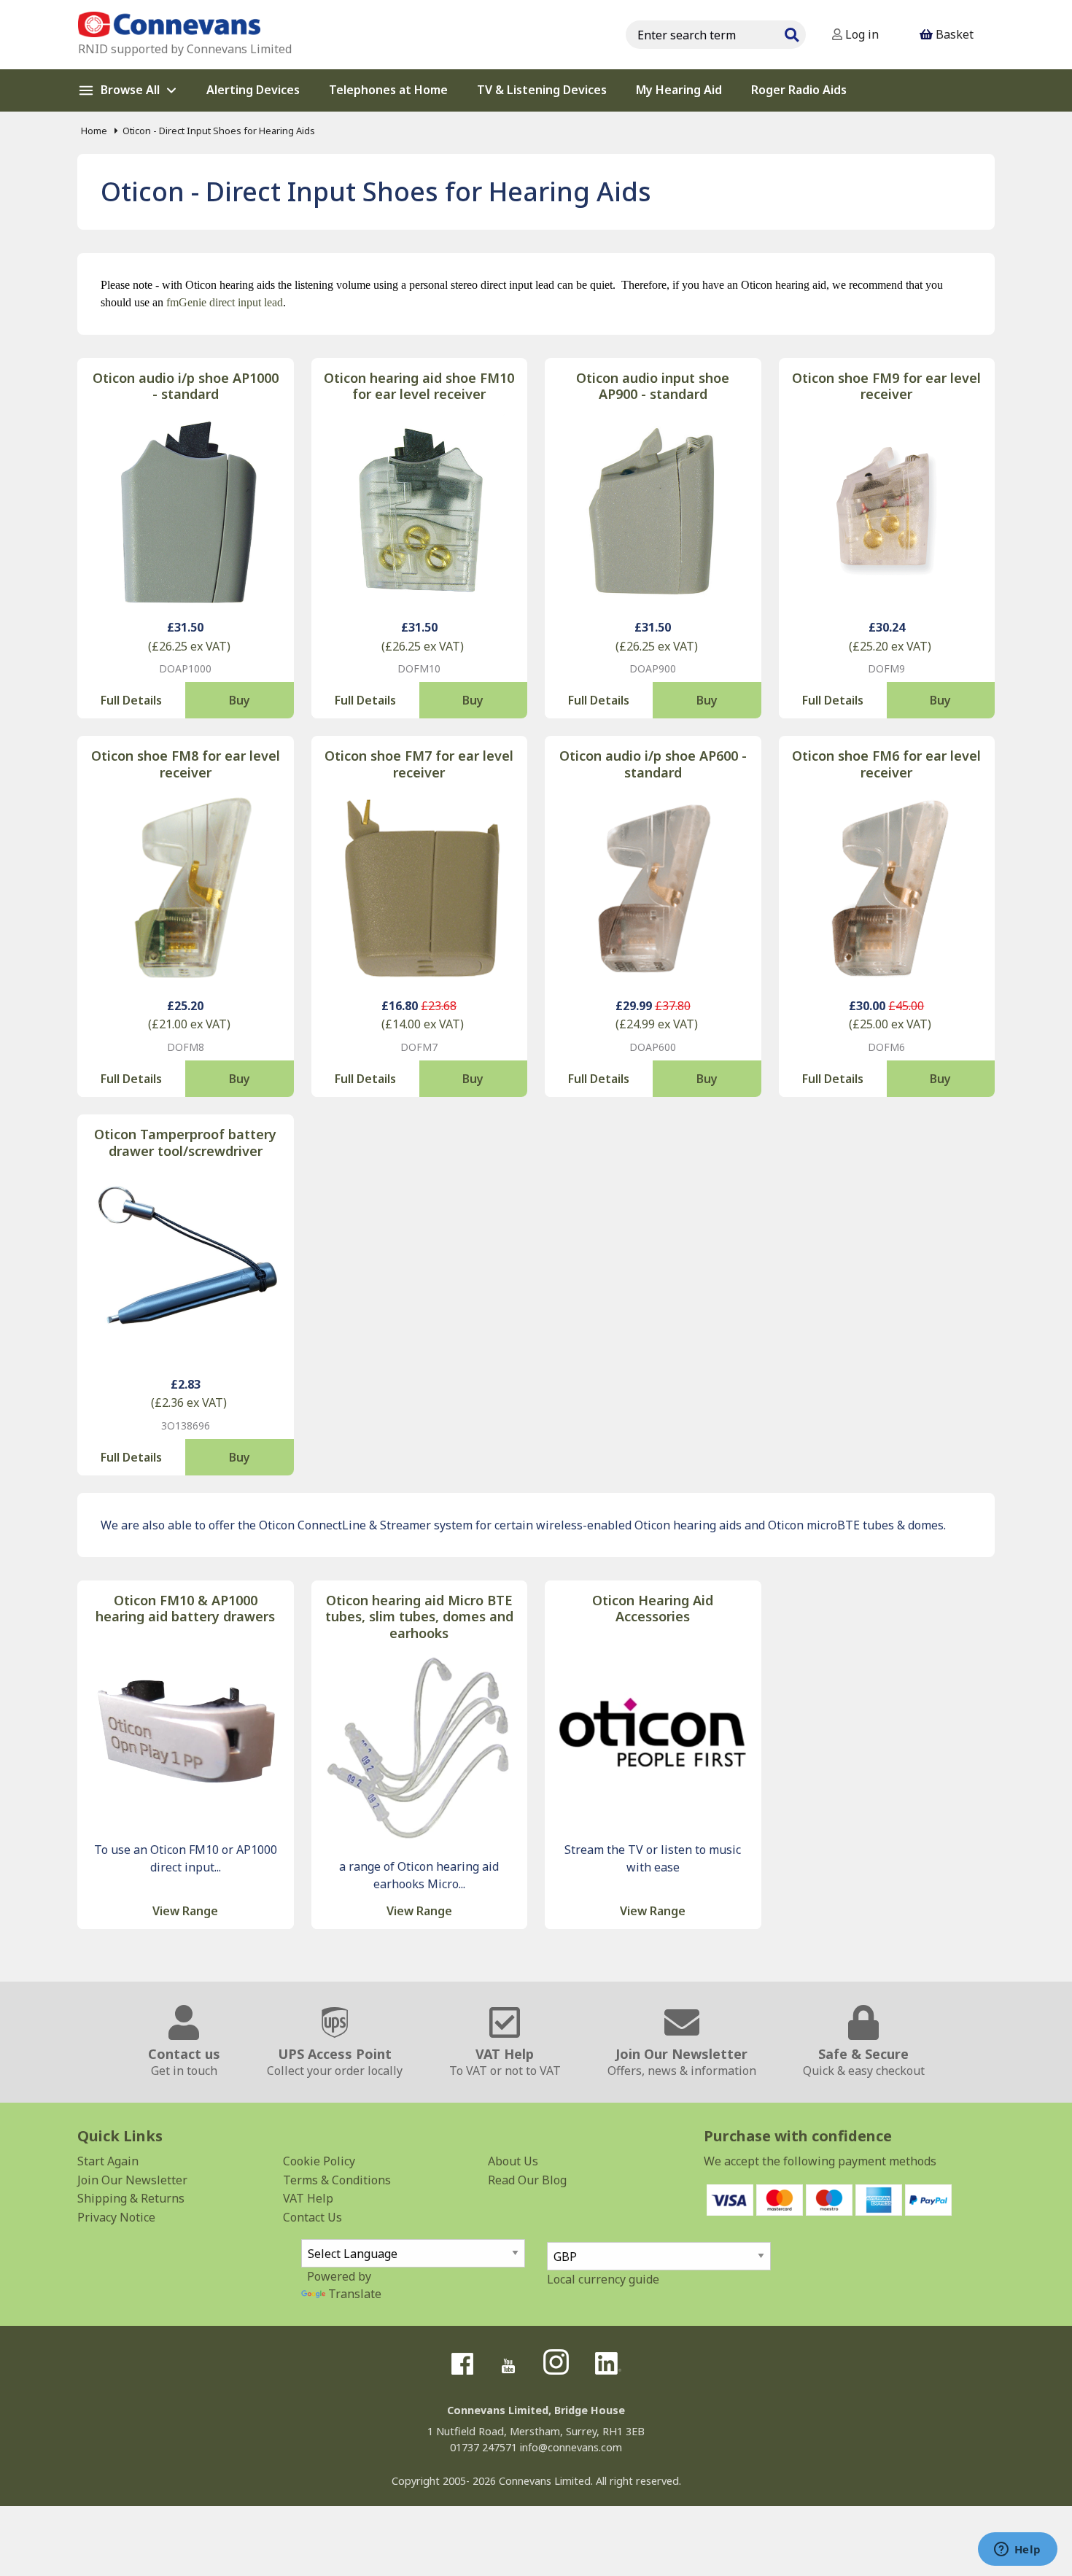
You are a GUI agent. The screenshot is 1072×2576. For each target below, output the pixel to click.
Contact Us (312, 2217)
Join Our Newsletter (132, 2180)
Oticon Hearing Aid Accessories (653, 1609)
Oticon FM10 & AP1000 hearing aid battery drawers (185, 1609)
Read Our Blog (527, 2180)
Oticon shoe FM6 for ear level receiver (886, 764)
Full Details (131, 700)
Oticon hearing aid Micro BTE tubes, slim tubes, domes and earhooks (419, 1617)
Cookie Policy (319, 2161)
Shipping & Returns (131, 2198)
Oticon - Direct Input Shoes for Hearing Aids (219, 131)
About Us (513, 2161)
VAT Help (308, 2198)
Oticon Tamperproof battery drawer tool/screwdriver (185, 1142)
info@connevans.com (571, 2447)
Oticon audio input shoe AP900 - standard (653, 386)
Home (94, 131)
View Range (185, 1911)
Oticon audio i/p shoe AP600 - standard (653, 764)
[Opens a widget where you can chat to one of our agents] (1017, 2550)
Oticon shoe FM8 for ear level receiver (186, 764)
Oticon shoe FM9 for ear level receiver (886, 386)
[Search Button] (791, 33)
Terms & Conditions (337, 2180)
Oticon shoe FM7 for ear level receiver (419, 764)
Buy (240, 700)
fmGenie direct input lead (225, 302)
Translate (355, 2294)
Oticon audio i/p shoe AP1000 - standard (186, 386)
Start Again (108, 2161)
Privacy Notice (116, 2217)
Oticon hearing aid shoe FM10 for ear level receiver (419, 386)
